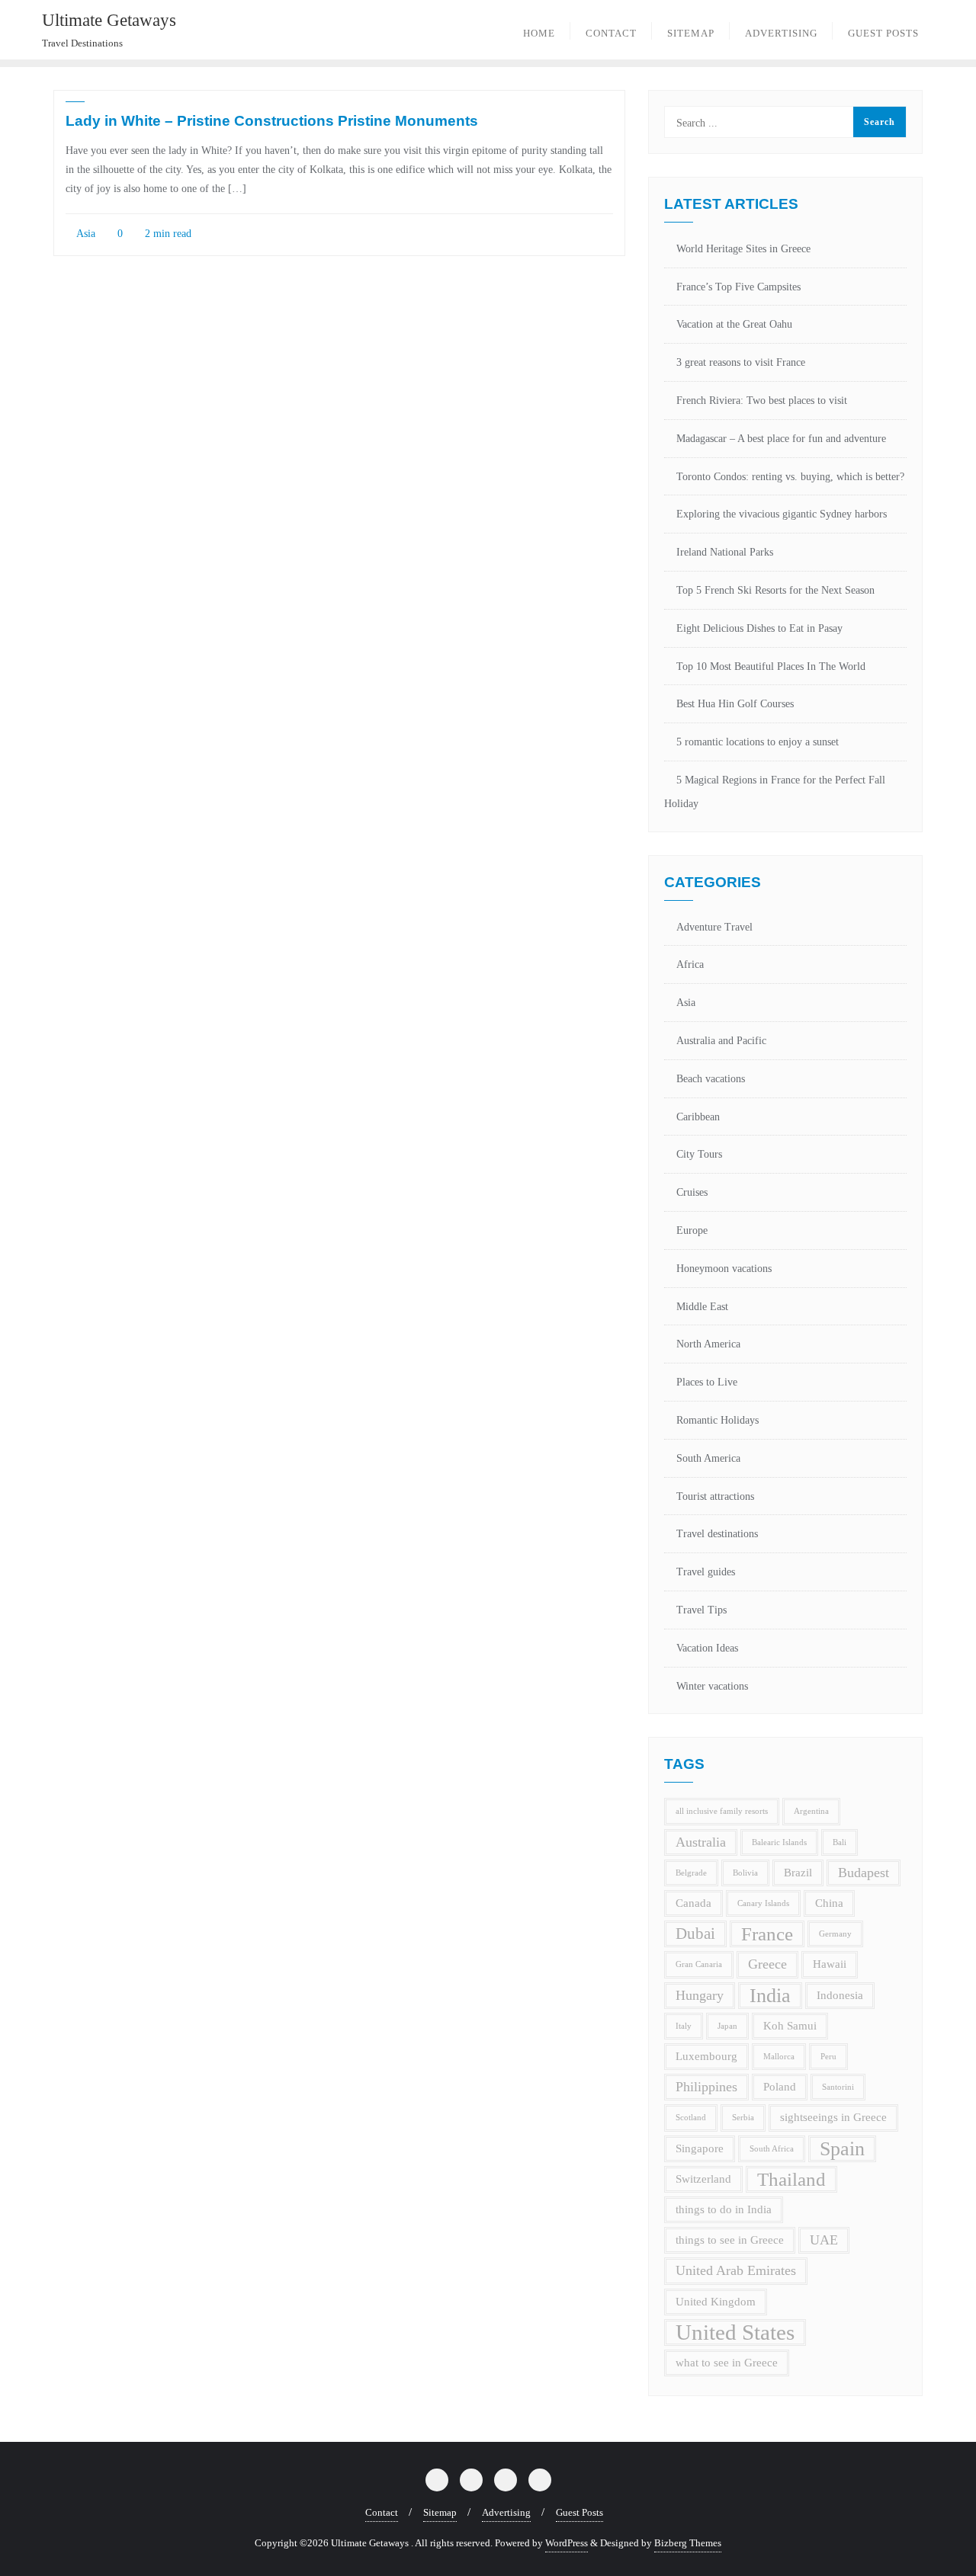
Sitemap (440, 2512)
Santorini (838, 2087)
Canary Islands (763, 1903)
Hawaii (830, 1964)
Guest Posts (579, 2512)
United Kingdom (716, 2302)
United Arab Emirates (736, 2270)
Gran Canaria (699, 1964)
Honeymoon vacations (724, 1269)
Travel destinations (717, 1534)
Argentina (811, 1811)
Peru (828, 2057)
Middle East (702, 1307)
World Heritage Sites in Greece (743, 249)
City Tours (699, 1154)
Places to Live (707, 1382)
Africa (690, 964)
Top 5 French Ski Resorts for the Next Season (775, 590)
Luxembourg (706, 2056)
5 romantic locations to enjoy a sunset (758, 742)
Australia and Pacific (721, 1041)
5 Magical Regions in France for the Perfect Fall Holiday (775, 792)
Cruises (692, 1192)
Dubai (695, 1934)
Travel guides (706, 1572)
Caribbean (698, 1117)
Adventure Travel (714, 927)
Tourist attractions (715, 1496)
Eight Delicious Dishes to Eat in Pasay (759, 628)
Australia (701, 1842)
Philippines (706, 2087)
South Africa (772, 2149)
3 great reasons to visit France (741, 362)
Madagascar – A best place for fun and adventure (781, 439)
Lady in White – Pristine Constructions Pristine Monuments (272, 121)
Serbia (743, 2118)
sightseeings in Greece (833, 2117)
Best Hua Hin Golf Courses (735, 704)
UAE (824, 2240)
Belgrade (691, 1873)
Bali (840, 1842)
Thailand (791, 2179)
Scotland (691, 2118)
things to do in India (724, 2209)
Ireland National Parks (725, 552)
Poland (780, 2087)
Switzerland (703, 2179)
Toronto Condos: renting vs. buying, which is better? (790, 477)
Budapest (864, 1873)
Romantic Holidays (718, 1420)
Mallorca (779, 2057)
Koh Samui (790, 2026)
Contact (382, 2512)
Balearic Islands (779, 1842)
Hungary (700, 1995)
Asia (85, 234)
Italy (684, 2026)
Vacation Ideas (707, 1648)
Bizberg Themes (688, 2543)
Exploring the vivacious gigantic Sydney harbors (782, 514)
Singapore (700, 2148)
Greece (767, 1964)
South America (708, 1458)
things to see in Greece (730, 2240)
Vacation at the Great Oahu (734, 324)
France (767, 1934)
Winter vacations (712, 1686)
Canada (693, 1903)
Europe (692, 1230)
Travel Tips (701, 1610)
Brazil (798, 1873)
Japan (727, 2026)
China (829, 1903)
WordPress (567, 2543)
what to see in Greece (727, 2363)
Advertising (506, 2512)
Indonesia (840, 1995)
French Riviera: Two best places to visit (762, 400)
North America (708, 1344)
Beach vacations (711, 1079)
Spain (842, 2149)
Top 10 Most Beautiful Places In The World (771, 666)
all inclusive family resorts (722, 1811)
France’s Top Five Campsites (738, 287)
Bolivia (745, 1873)
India (770, 1996)
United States (735, 2332)
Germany (835, 1934)
